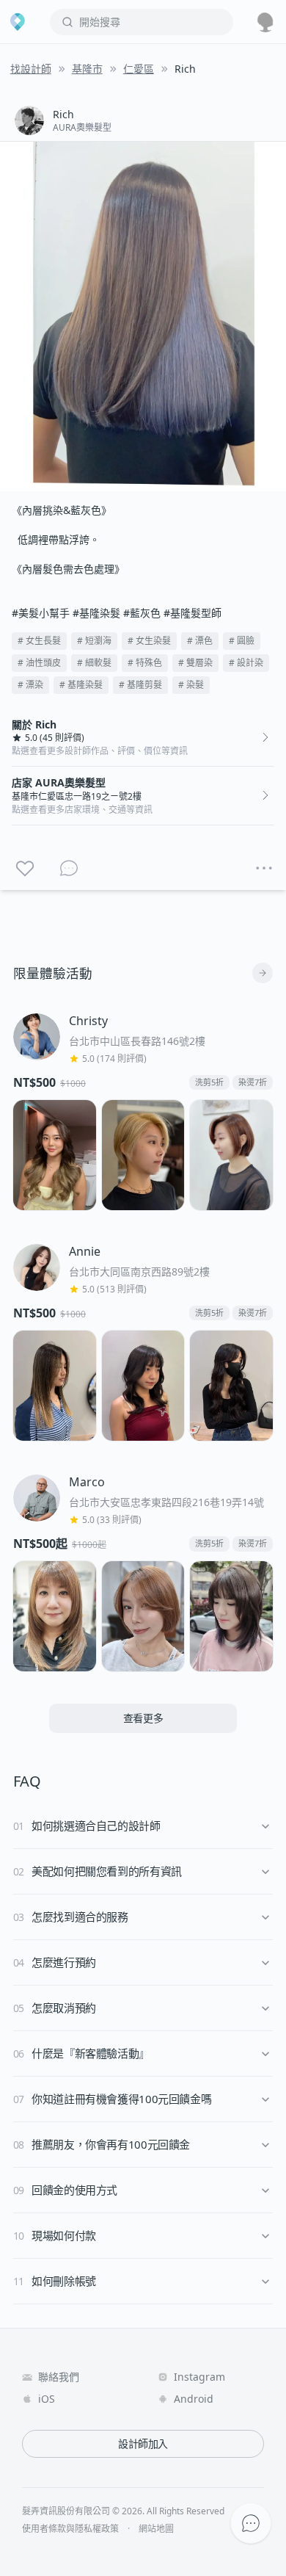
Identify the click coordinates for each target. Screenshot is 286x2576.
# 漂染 (30, 685)
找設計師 (31, 69)
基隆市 (87, 69)
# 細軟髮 (94, 663)
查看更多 (143, 1718)
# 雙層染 (195, 663)
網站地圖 (156, 2529)
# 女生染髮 (149, 641)
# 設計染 (246, 663)
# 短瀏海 (94, 641)
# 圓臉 (242, 641)
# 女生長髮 (39, 641)
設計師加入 (143, 2443)
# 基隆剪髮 (140, 685)
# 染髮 (191, 685)
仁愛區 (139, 69)
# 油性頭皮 (39, 663)
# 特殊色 (145, 663)
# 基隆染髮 (81, 685)
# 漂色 (200, 641)
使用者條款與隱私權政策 (70, 2529)
